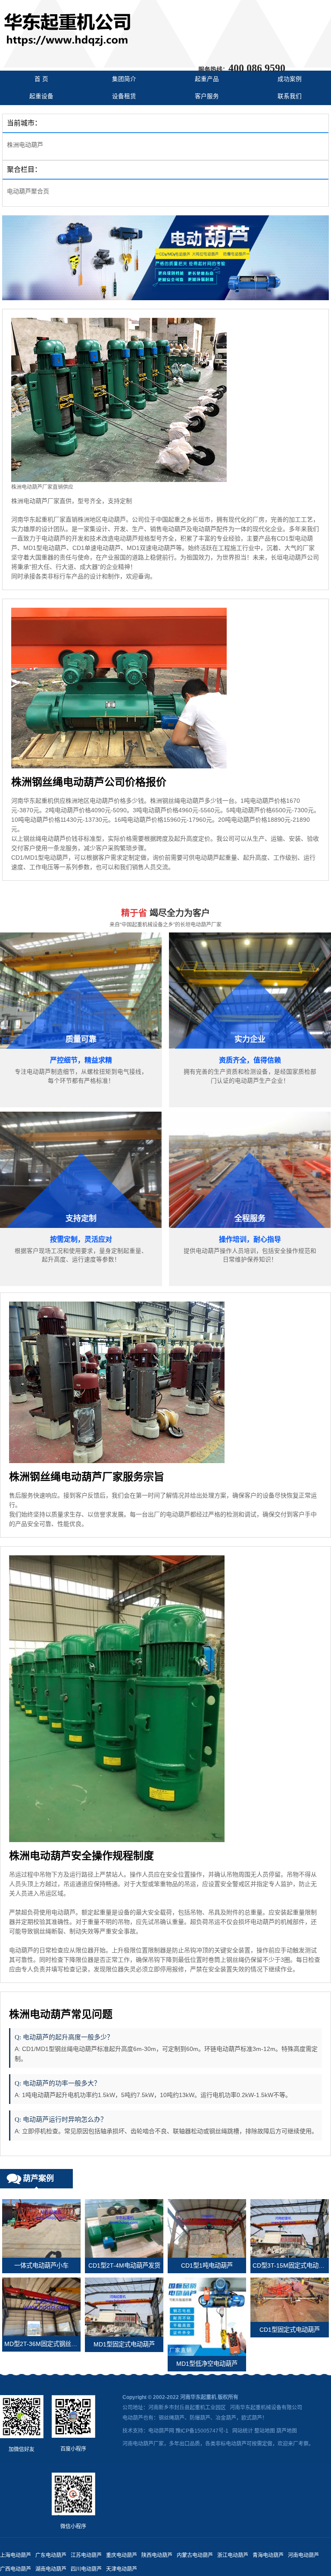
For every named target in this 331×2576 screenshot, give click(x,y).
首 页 (41, 79)
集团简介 (124, 79)
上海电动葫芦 (16, 2555)
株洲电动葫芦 (25, 145)
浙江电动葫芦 (233, 2555)
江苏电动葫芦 (86, 2555)
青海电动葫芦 (268, 2555)
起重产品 (207, 79)
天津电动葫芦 (122, 2569)
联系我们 (290, 96)
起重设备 (41, 96)
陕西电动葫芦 (157, 2555)
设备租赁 (124, 96)
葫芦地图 (287, 2431)
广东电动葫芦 (51, 2555)
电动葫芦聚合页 (28, 191)
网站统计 (243, 2431)
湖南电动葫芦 (51, 2569)
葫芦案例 (38, 2178)
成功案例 (290, 79)
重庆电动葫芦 (122, 2555)
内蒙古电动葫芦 (195, 2555)
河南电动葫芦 (303, 2555)
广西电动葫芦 (16, 2569)
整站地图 (265, 2431)
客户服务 (207, 96)
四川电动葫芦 (86, 2569)
